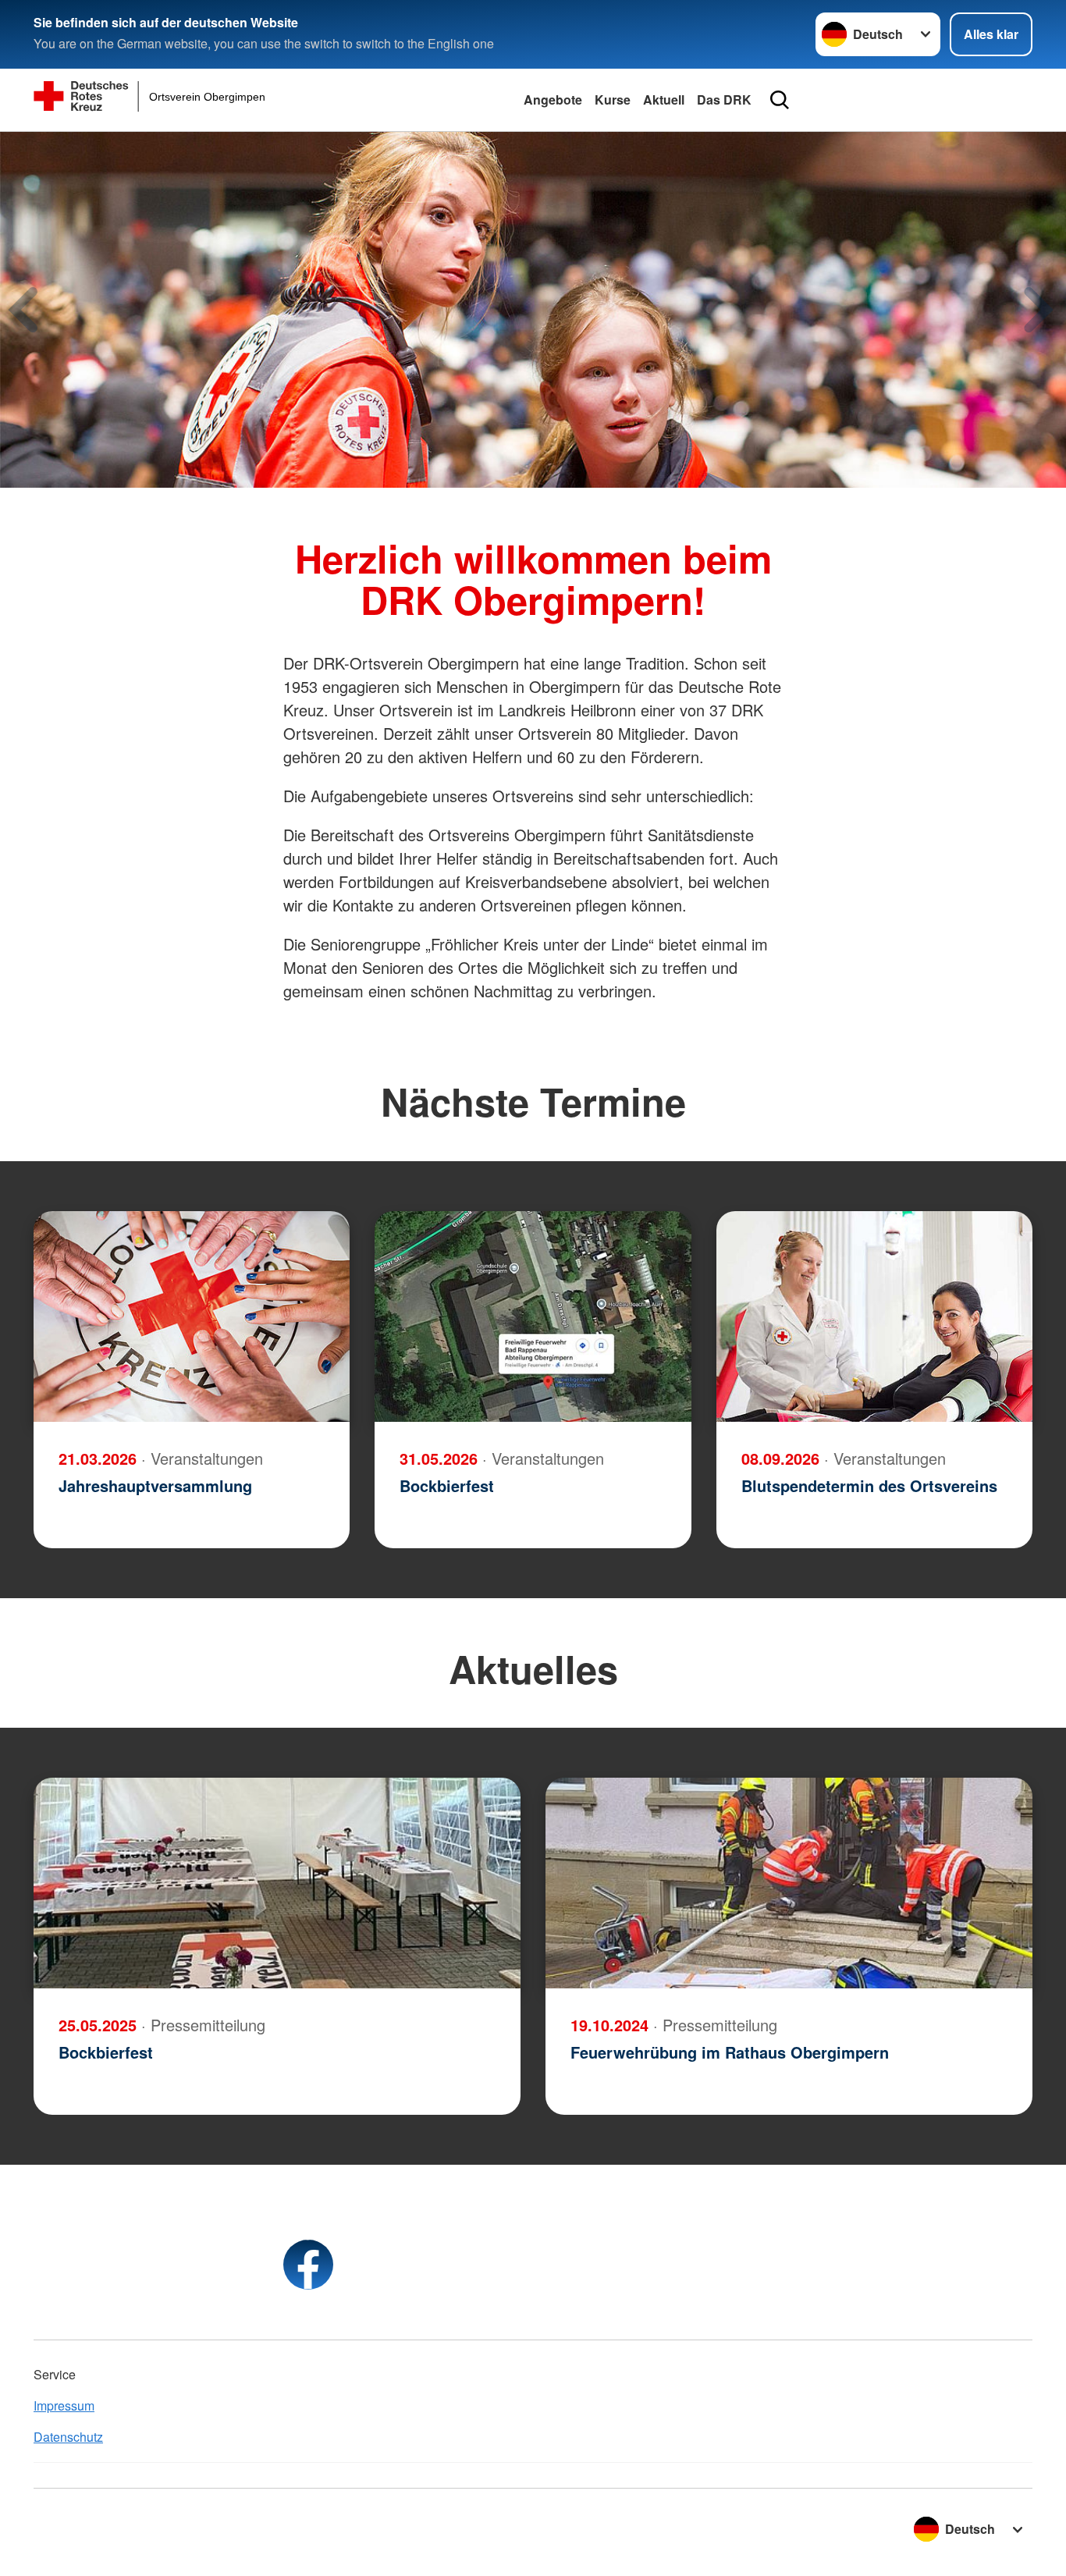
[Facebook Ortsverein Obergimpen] (308, 2265)
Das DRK (724, 99)
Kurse (613, 99)
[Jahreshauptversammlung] (192, 1316)
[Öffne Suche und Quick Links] (780, 100)
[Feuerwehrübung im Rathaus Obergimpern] (789, 1883)
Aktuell (664, 99)
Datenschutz (68, 2437)
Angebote (553, 99)
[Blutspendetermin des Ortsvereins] (874, 1316)
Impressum (64, 2405)
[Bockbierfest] (533, 1316)
